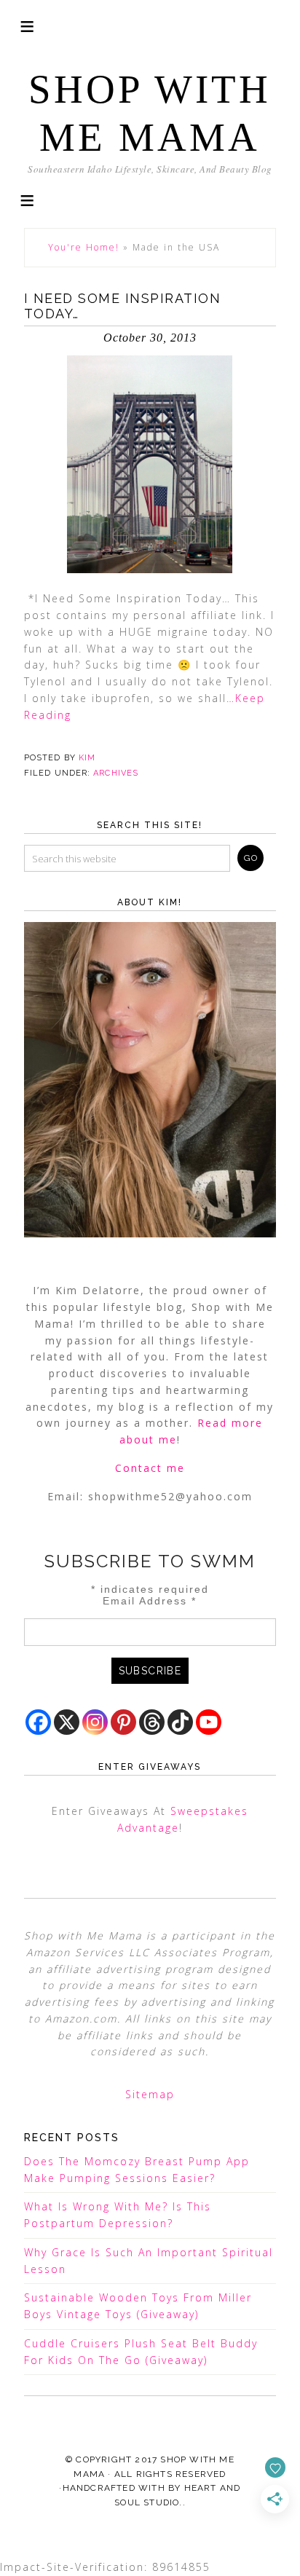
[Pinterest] (123, 1722)
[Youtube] (209, 1722)
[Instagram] (95, 1722)
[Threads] (152, 1722)
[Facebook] (38, 1722)
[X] (67, 1722)
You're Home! (84, 247)
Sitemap (150, 2094)
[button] (27, 199)
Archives (116, 773)
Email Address (150, 1601)
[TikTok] (180, 1722)
